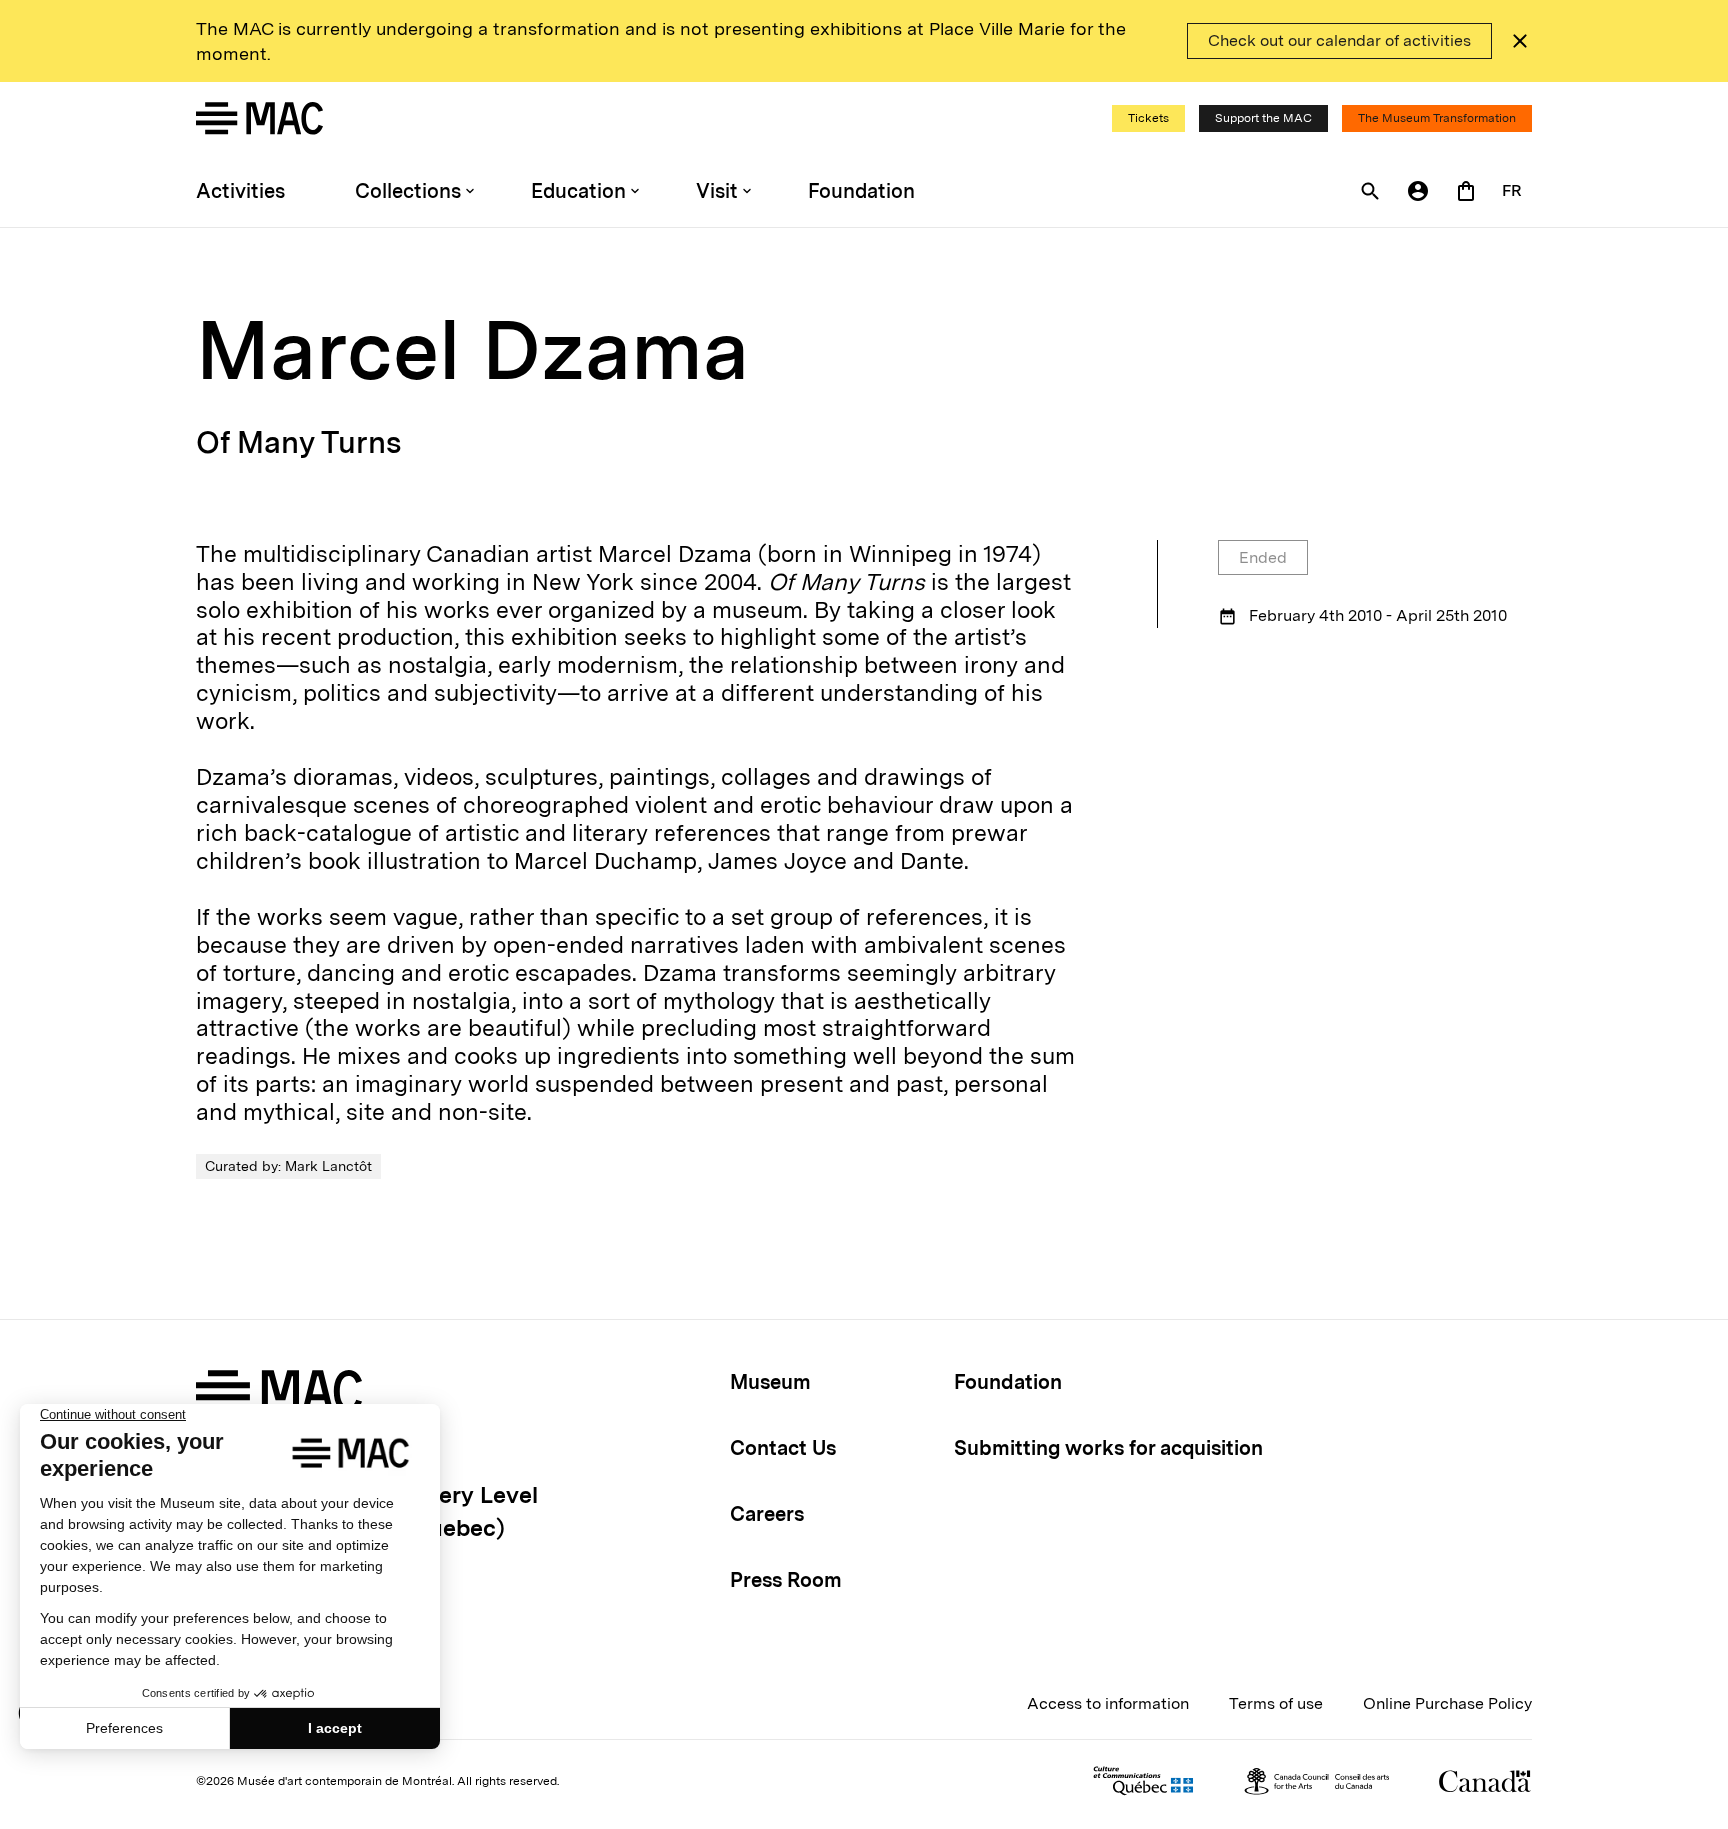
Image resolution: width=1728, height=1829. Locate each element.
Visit (717, 191)
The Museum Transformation (1437, 118)
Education (578, 191)
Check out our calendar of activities (1339, 40)
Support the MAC (1263, 118)
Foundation (861, 191)
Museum (770, 1382)
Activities (240, 191)
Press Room (786, 1580)
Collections (408, 191)
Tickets (1148, 118)
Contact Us (783, 1448)
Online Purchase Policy (1447, 1703)
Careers (767, 1514)
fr (1512, 190)
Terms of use (1276, 1703)
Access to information (1108, 1703)
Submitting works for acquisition (1108, 1448)
